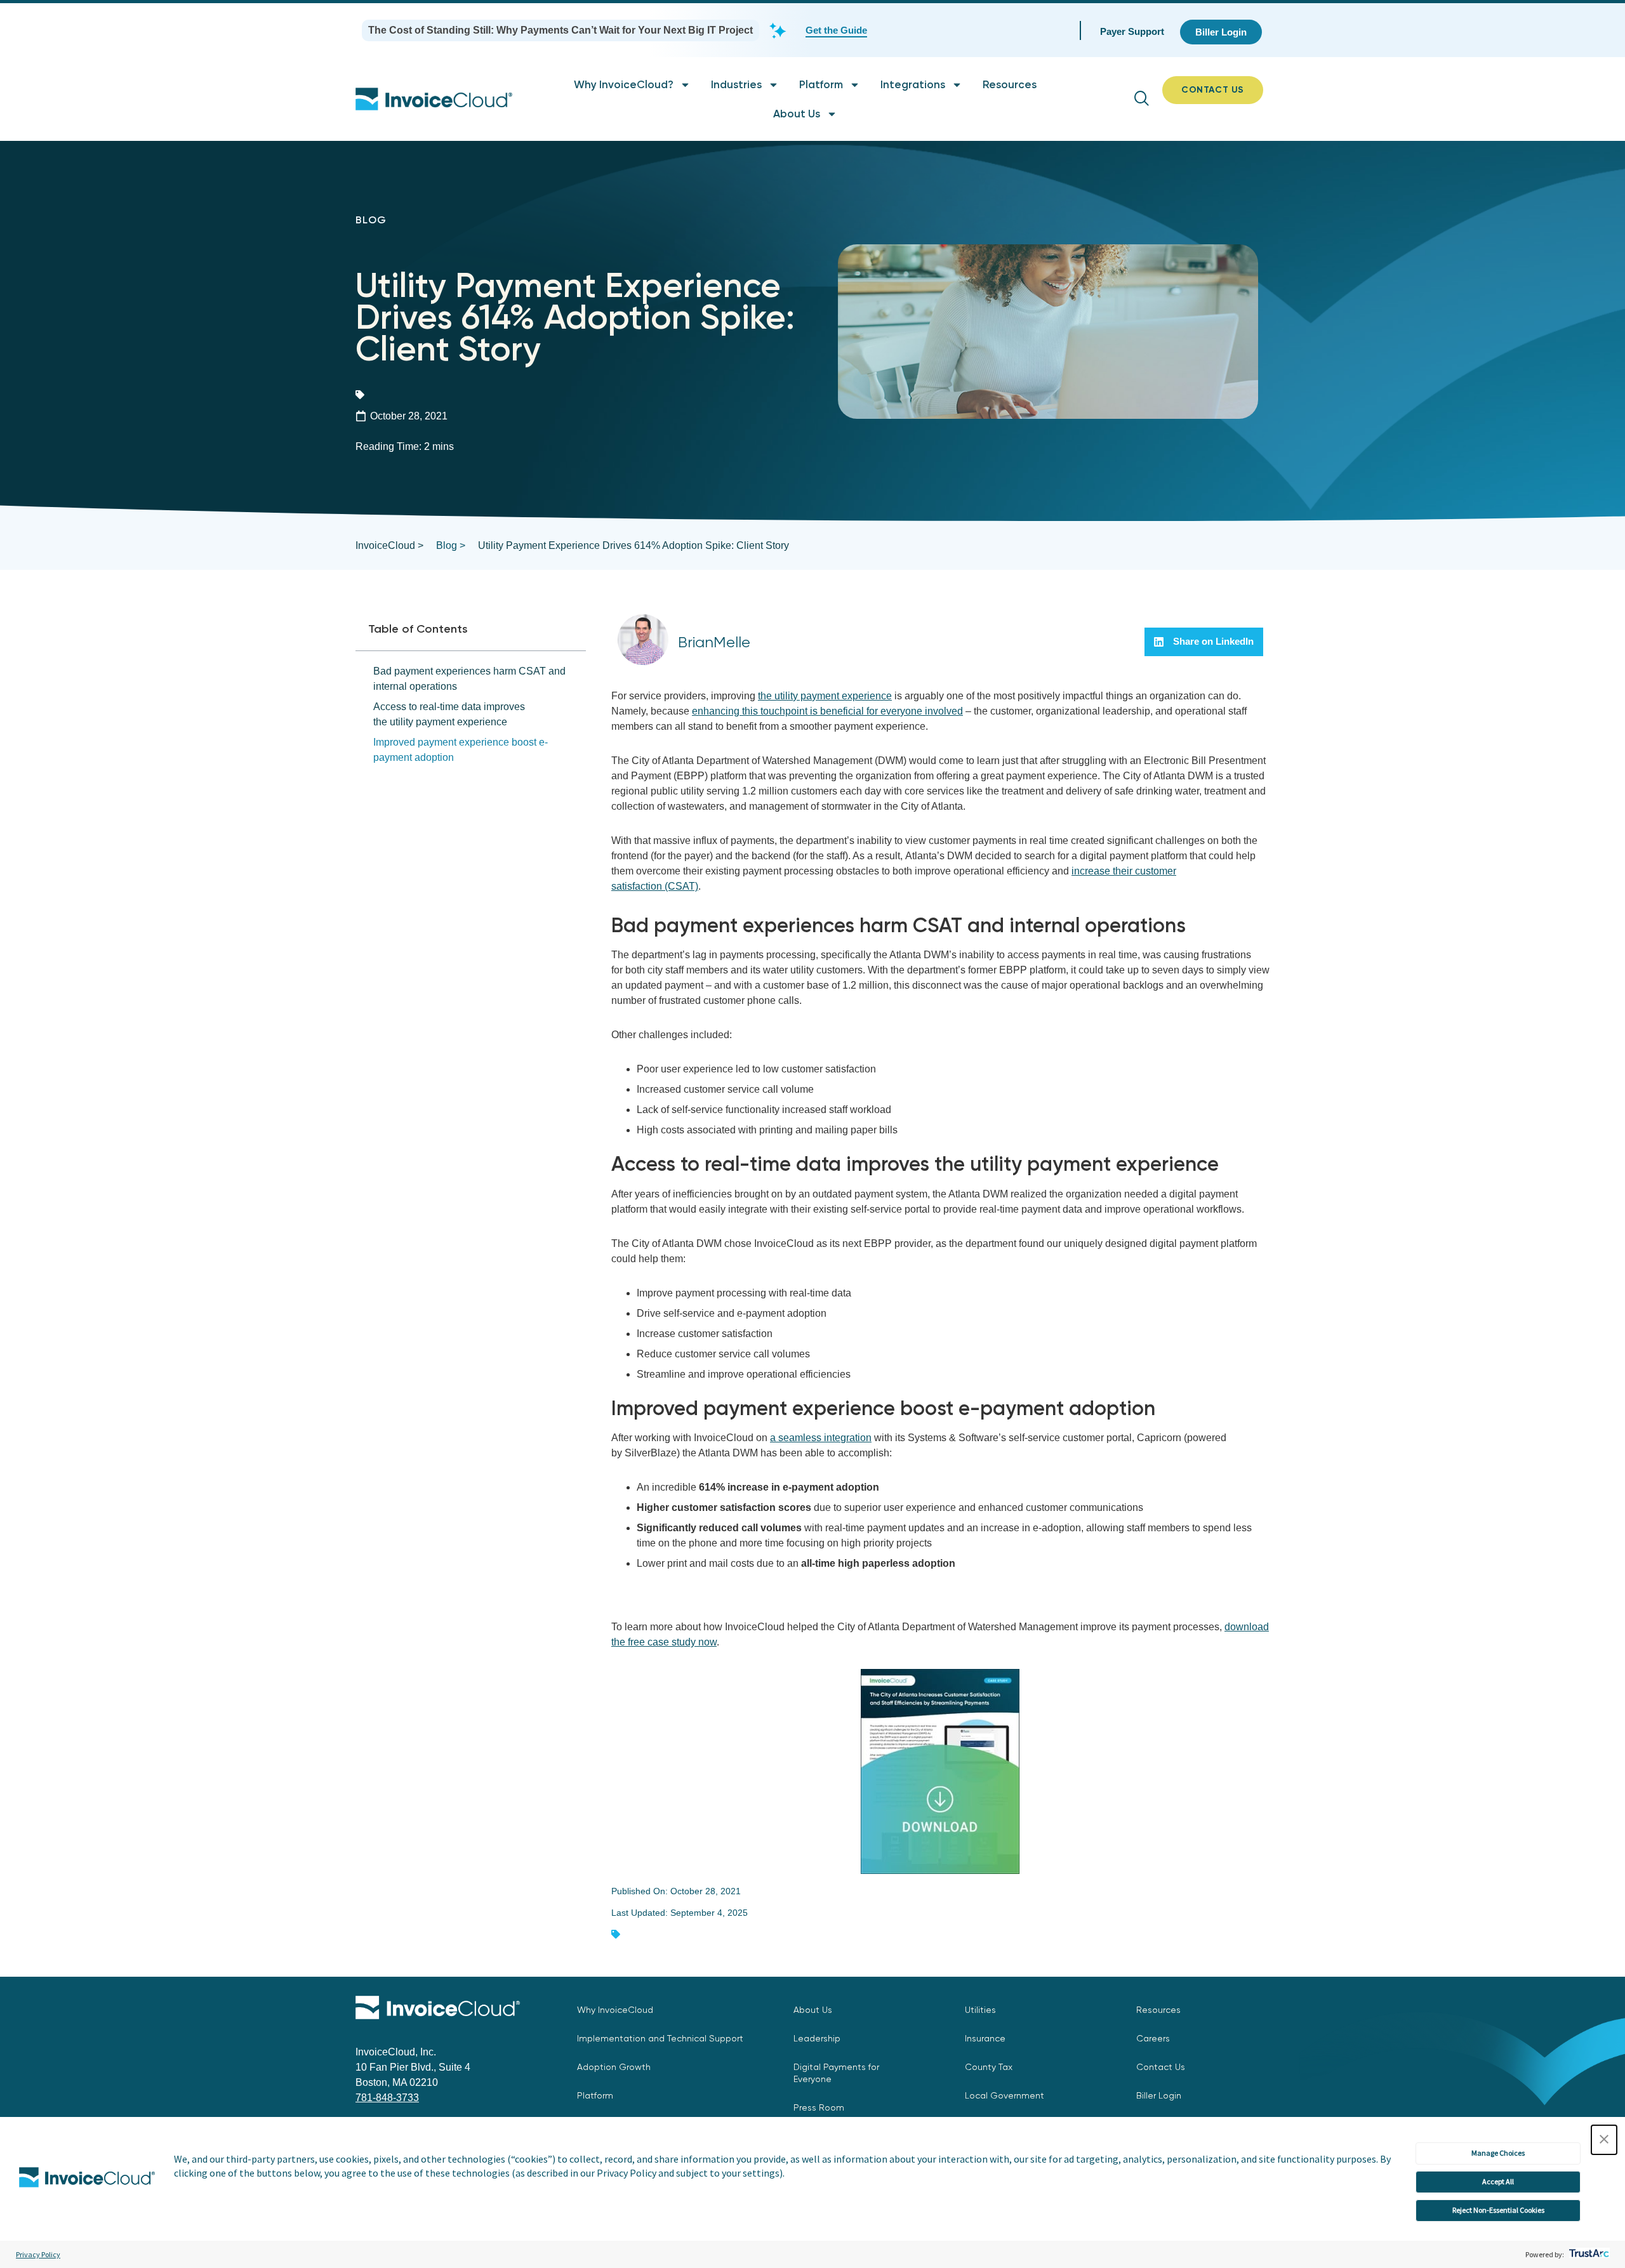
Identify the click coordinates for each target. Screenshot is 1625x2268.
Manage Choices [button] (1498, 2153)
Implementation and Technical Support (660, 2038)
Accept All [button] (1498, 2181)
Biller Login (1159, 2095)
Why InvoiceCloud (615, 2010)
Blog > (451, 545)
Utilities (980, 2010)
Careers (1153, 2038)
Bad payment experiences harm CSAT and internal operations (469, 679)
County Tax (989, 2067)
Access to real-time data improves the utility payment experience (449, 714)
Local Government (1005, 2095)
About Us (797, 114)
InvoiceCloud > (389, 545)
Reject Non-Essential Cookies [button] (1498, 2210)
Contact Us (1161, 2067)
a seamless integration (821, 1438)
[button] (1604, 2140)
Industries (736, 84)
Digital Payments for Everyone (836, 2073)
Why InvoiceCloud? (624, 84)
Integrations (913, 84)
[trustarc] (1588, 2254)
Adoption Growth (614, 2067)
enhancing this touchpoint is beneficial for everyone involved (827, 711)
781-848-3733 (387, 2098)
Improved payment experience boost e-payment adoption (461, 750)
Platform (821, 84)
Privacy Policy (38, 2254)
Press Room (819, 2107)
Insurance (985, 2038)
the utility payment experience (825, 696)
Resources (1010, 84)
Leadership (817, 2038)
